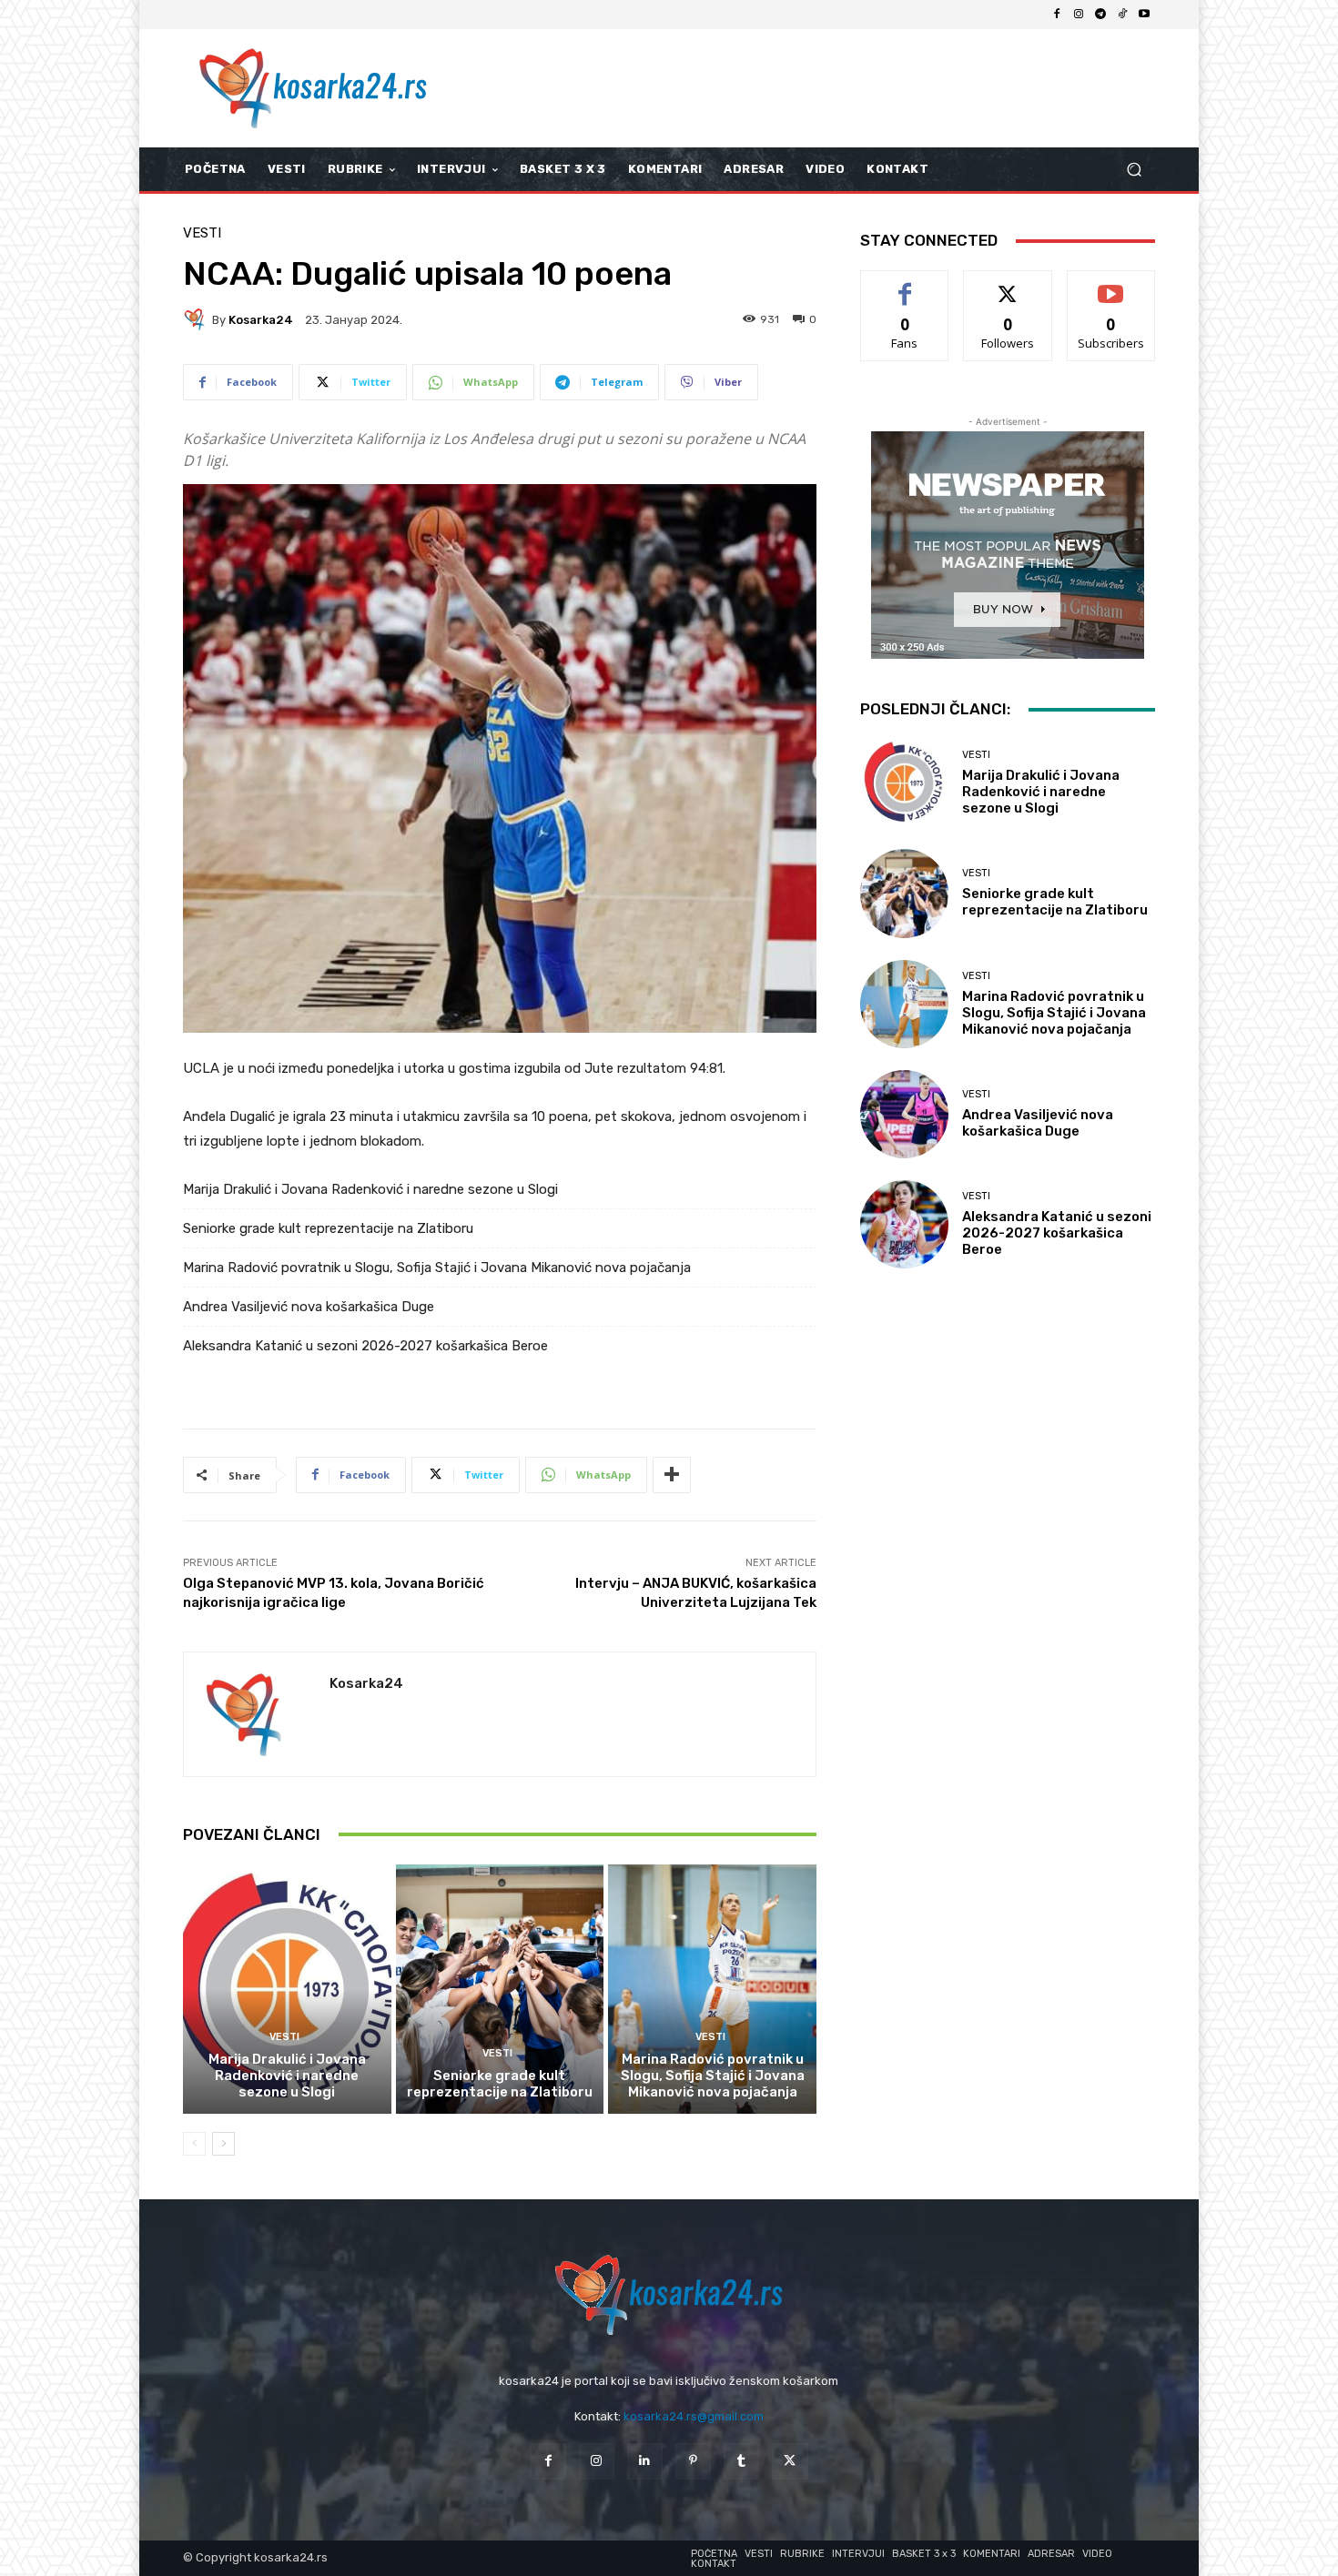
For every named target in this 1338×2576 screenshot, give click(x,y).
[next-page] (223, 2144)
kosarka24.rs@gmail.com (694, 2416)
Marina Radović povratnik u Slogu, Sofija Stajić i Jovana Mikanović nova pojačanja (437, 1268)
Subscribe (1111, 284)
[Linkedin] (645, 2461)
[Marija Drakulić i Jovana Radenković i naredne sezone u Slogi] (287, 1989)
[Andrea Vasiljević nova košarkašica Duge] (904, 1114)
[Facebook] (1057, 15)
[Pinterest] (693, 2461)
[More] (672, 1475)
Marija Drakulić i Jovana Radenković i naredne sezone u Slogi (370, 1189)
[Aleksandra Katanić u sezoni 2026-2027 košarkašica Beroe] (904, 1224)
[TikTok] (1122, 15)
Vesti (202, 233)
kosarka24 (261, 320)
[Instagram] (1079, 15)
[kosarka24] (198, 319)
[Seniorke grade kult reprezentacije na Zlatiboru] (500, 1989)
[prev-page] (194, 2144)
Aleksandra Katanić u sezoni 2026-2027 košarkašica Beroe (365, 1346)
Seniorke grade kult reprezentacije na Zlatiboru (328, 1228)
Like (905, 284)
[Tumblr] (741, 2461)
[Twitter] (790, 2461)
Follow (1008, 284)
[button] (1134, 170)
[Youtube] (1144, 15)
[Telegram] (1100, 15)
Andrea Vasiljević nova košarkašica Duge (309, 1307)
